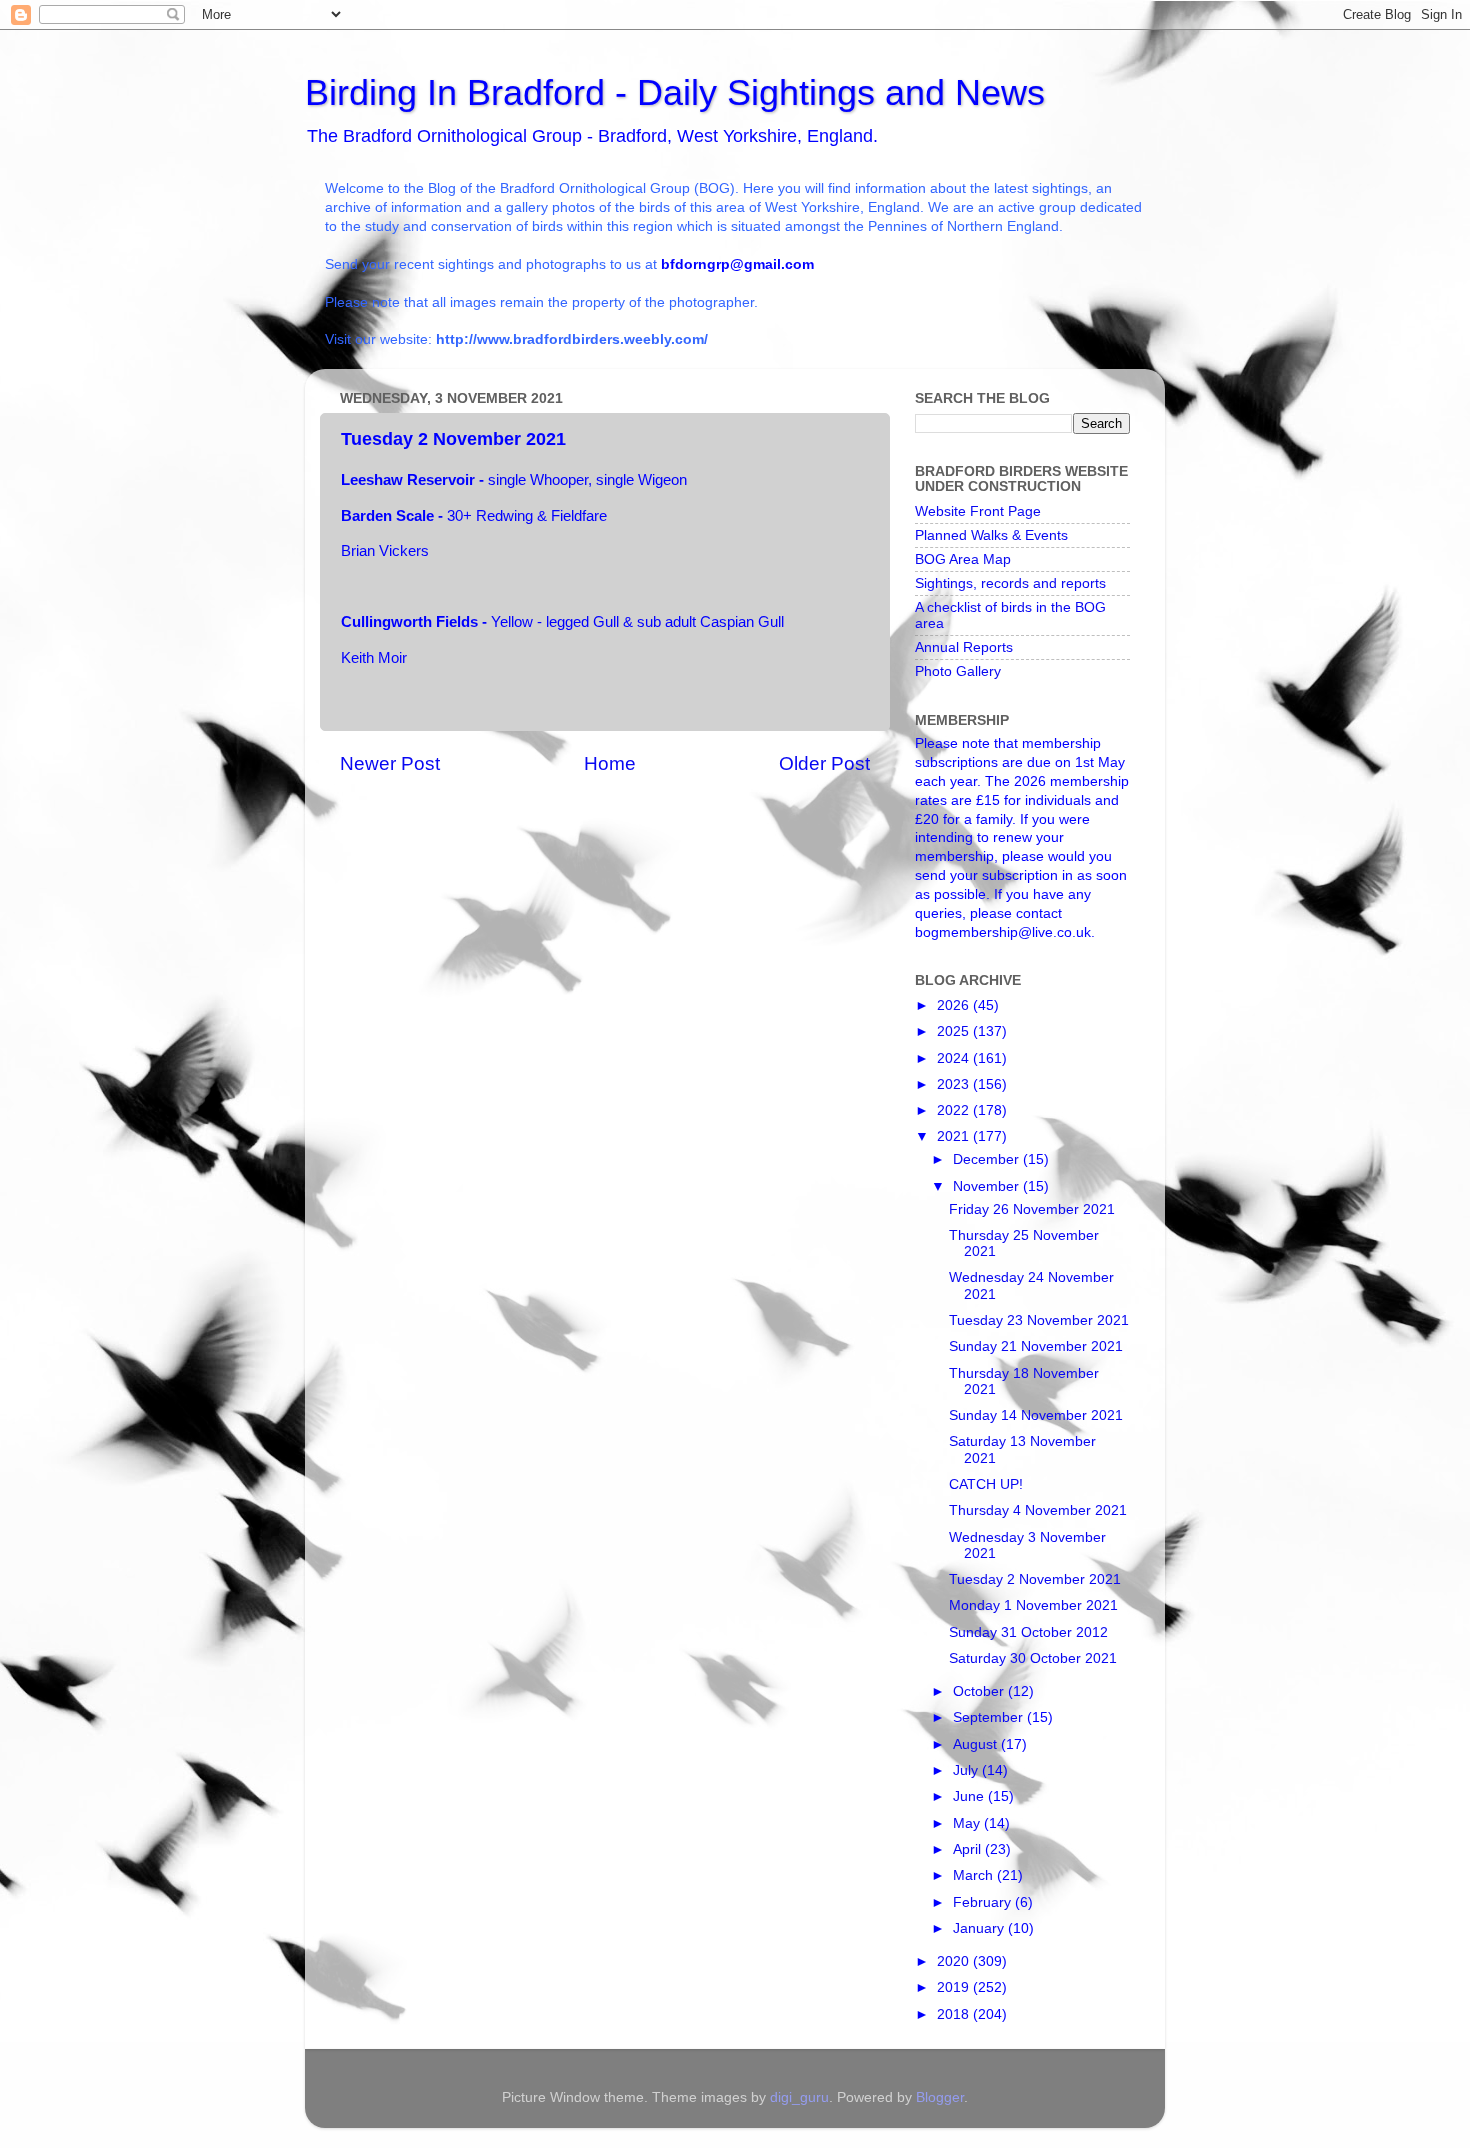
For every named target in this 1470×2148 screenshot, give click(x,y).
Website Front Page (978, 511)
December (988, 1159)
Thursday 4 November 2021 (1038, 1510)
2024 (955, 1058)
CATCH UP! (986, 1484)
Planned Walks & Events (991, 535)
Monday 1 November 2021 (1033, 1605)
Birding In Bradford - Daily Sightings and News (675, 92)
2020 (955, 1961)
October (980, 1691)
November (988, 1186)
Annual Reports (964, 647)
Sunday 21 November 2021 (1036, 1346)
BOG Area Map (963, 559)
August (977, 1744)
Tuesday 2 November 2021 (1035, 1579)
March (975, 1875)
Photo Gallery (958, 671)
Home (610, 763)
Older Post (824, 763)
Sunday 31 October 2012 (1028, 1632)
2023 (955, 1084)
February (984, 1902)
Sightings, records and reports (1010, 583)
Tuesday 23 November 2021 (1039, 1320)
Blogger (940, 2097)
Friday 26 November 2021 (1032, 1209)
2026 (955, 1005)
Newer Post (390, 763)
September (990, 1717)
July (967, 1770)
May (968, 1823)
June (970, 1796)
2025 (955, 1031)
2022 (955, 1110)
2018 (955, 2014)
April (969, 1849)
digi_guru (799, 2097)
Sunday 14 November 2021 (1036, 1415)
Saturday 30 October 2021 (1033, 1658)
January (980, 1928)
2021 (955, 1136)
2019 (955, 1987)
